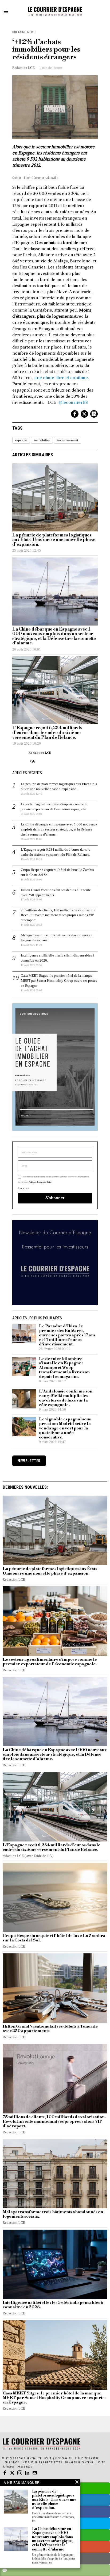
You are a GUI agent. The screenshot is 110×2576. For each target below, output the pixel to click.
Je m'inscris (55, 1358)
